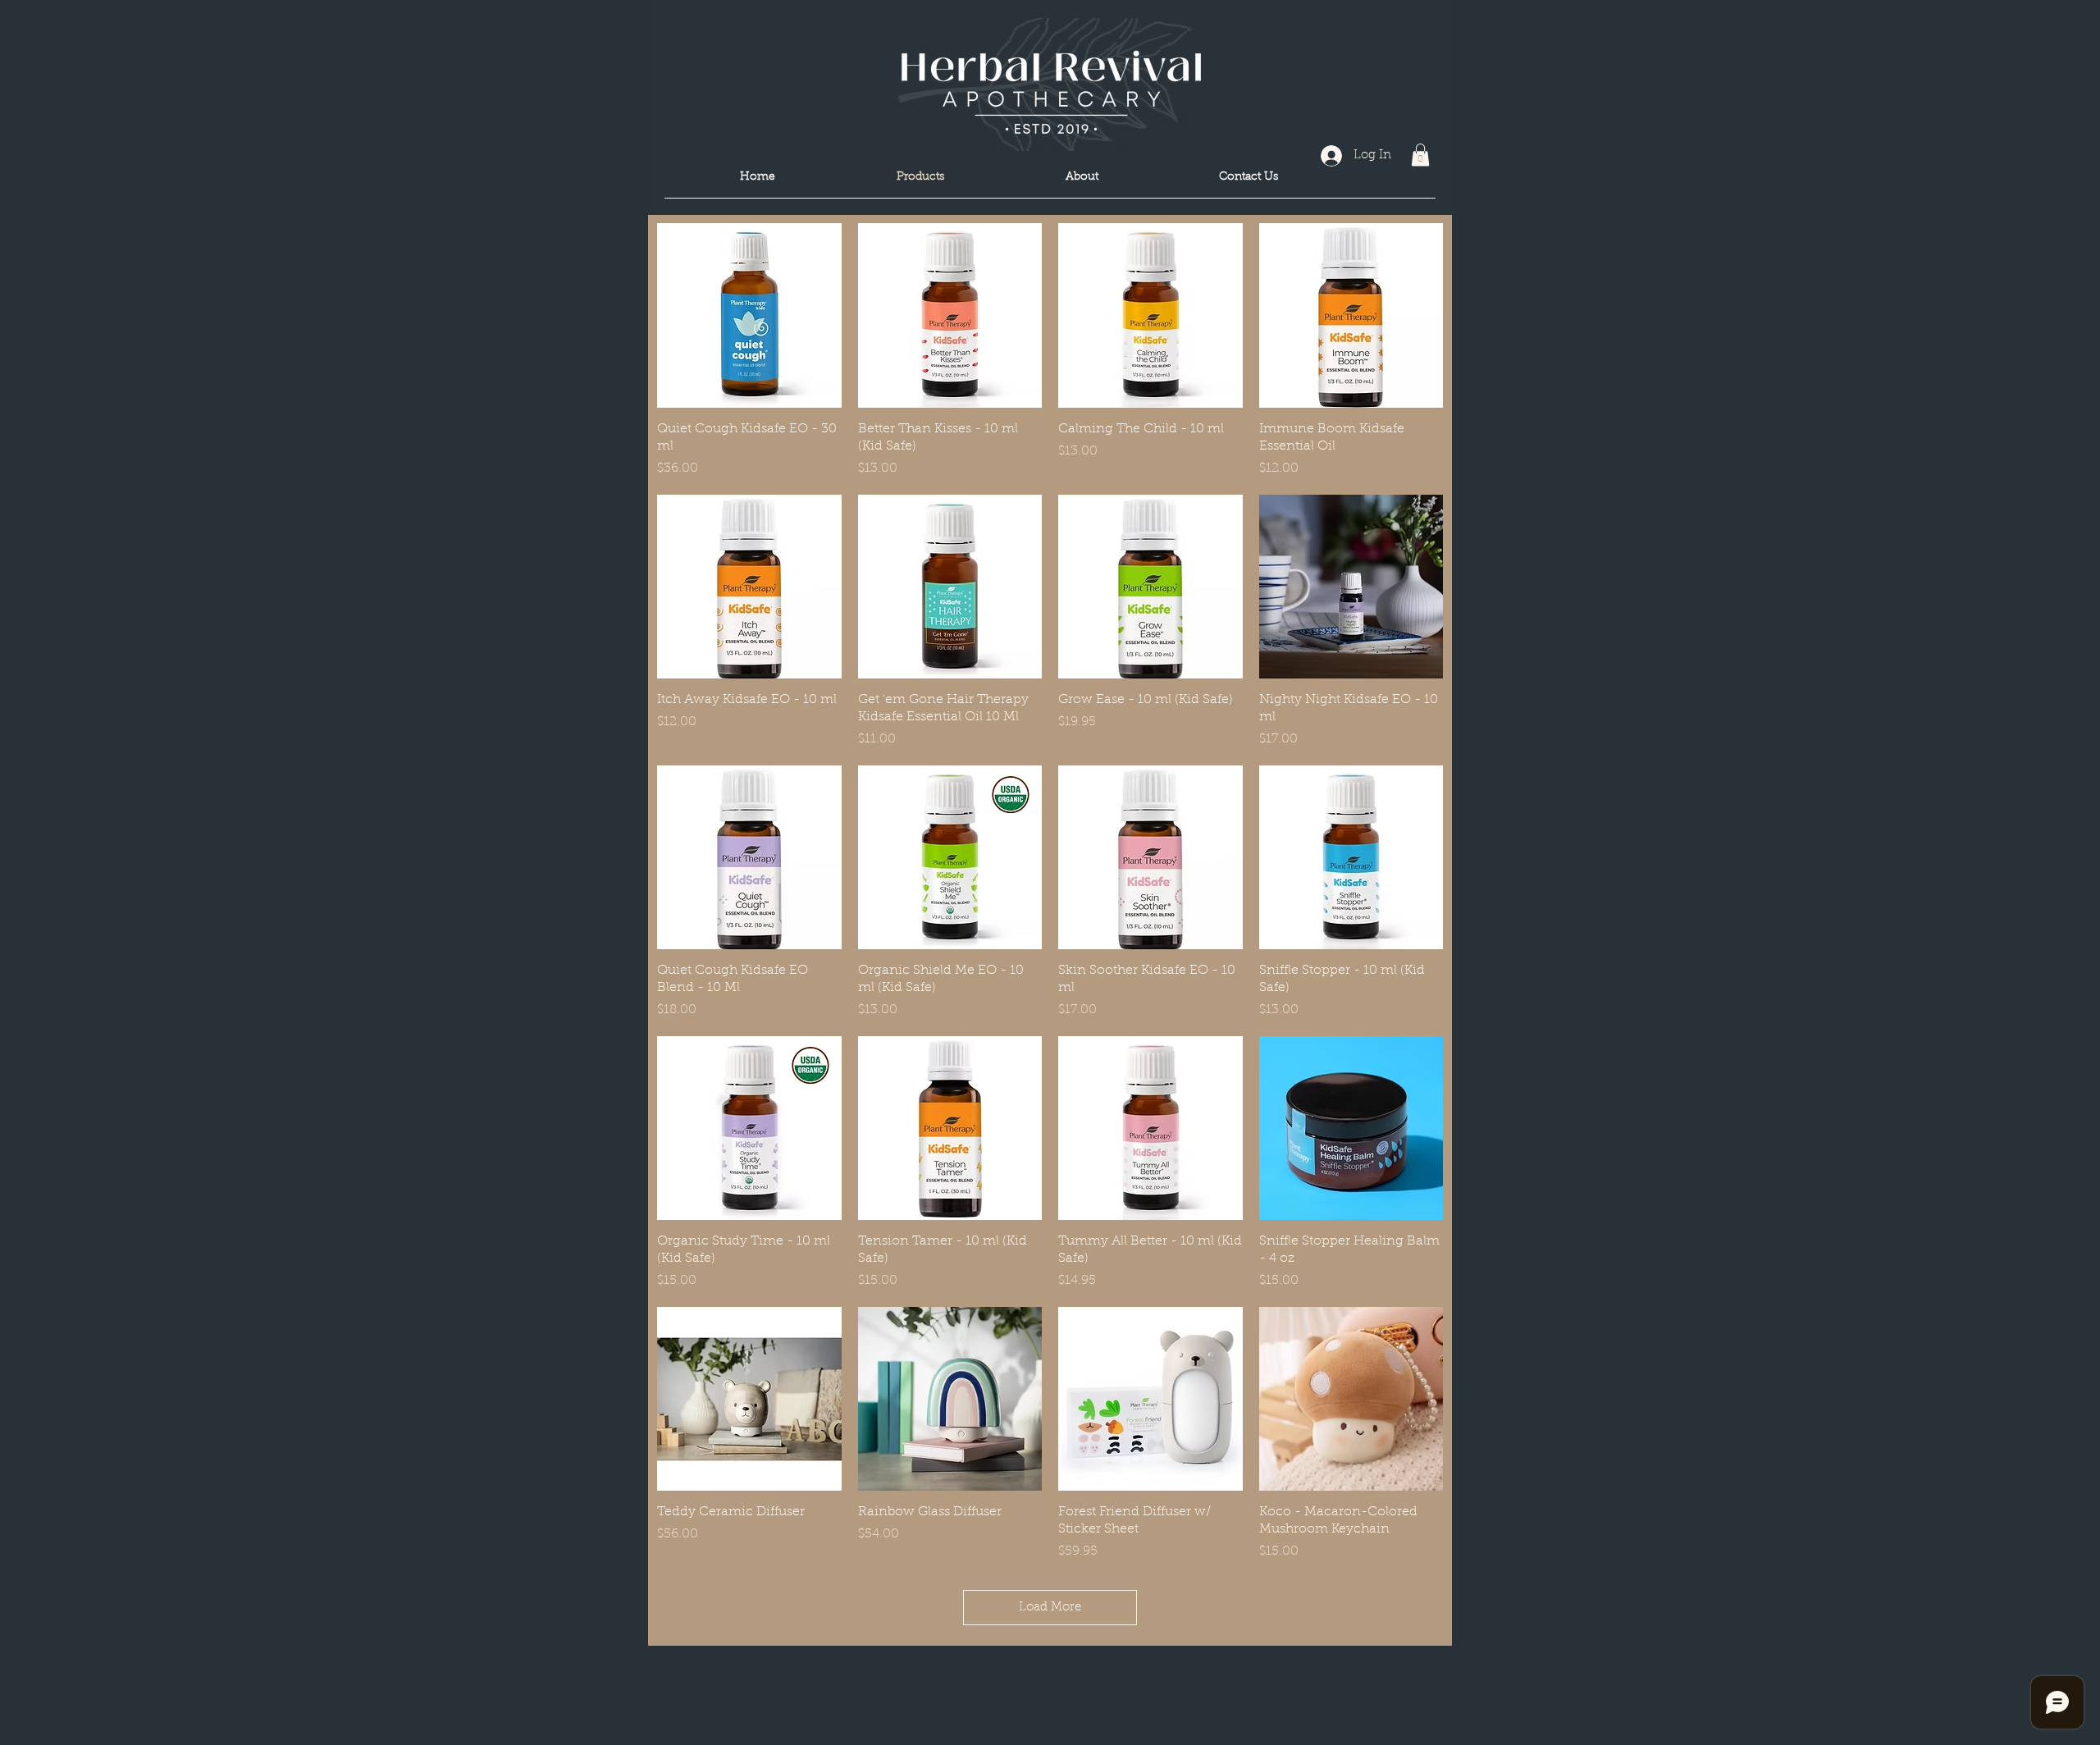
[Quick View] (749, 315)
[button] (1420, 155)
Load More (1050, 1608)
